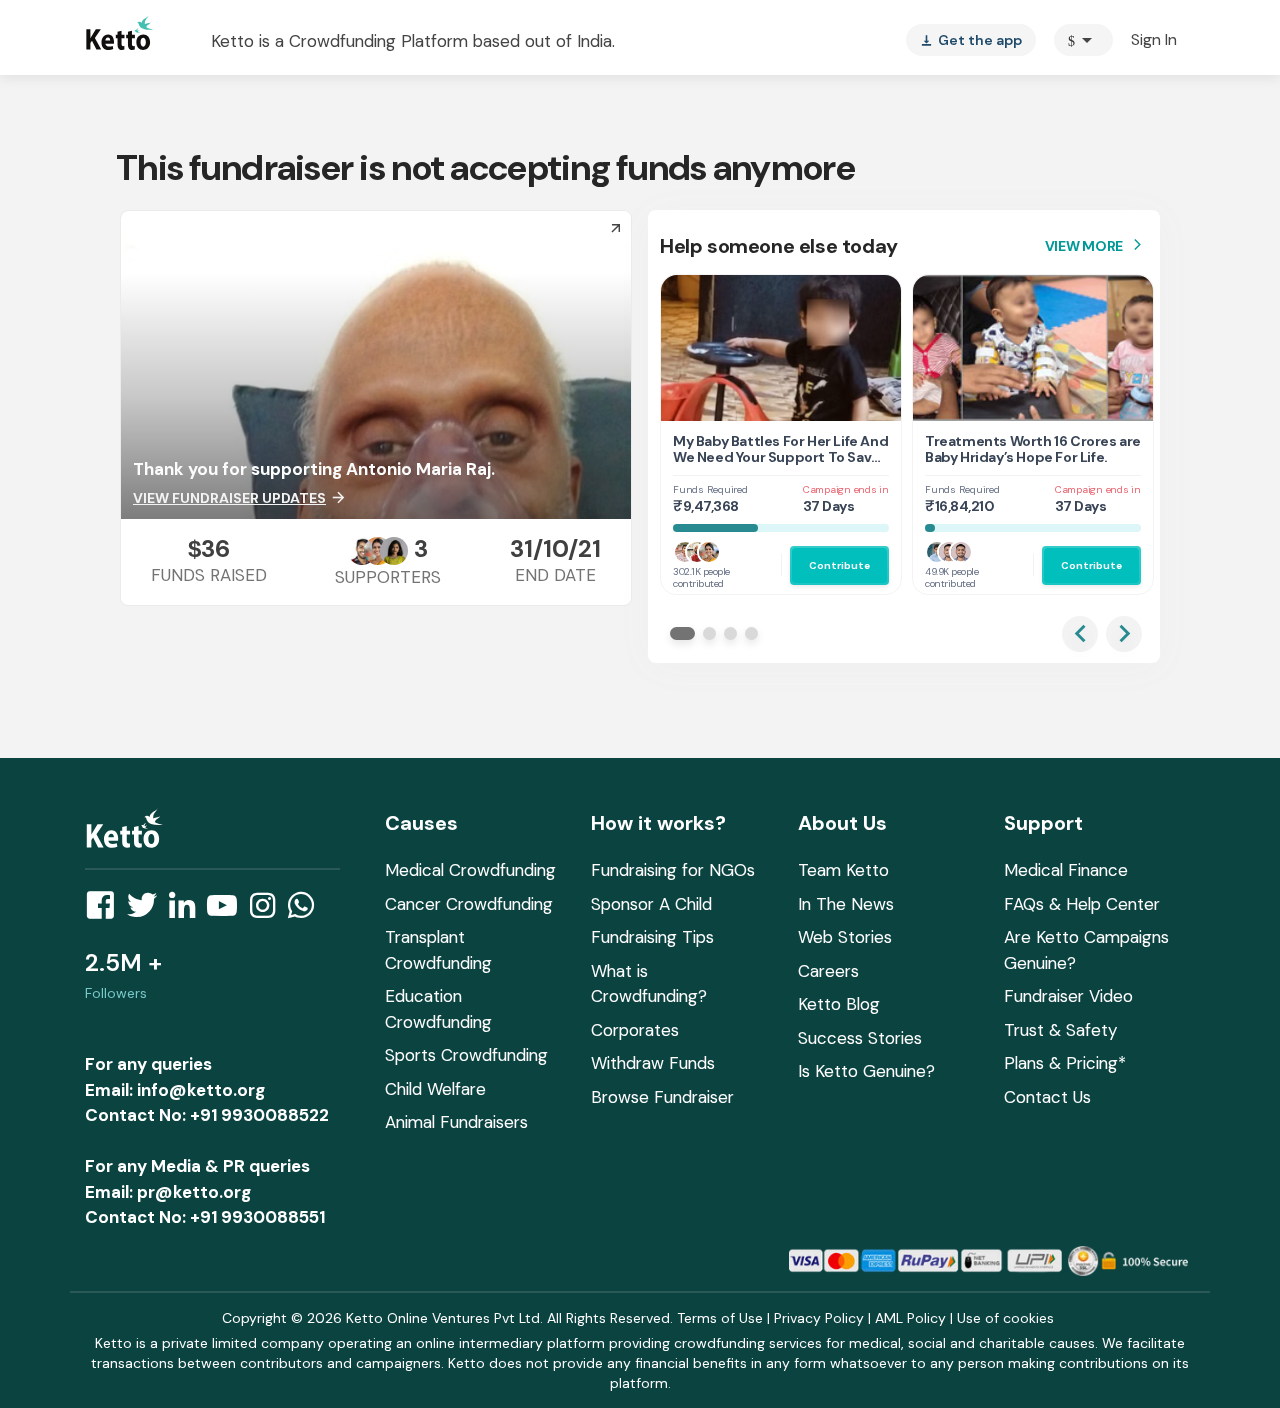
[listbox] (971, 40)
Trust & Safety (1060, 1030)
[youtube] (228, 911)
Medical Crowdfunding (470, 870)
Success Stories (860, 1038)
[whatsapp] (307, 911)
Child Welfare (435, 1089)
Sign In (1154, 39)
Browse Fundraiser (662, 1097)
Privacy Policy (819, 1318)
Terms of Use (720, 1318)
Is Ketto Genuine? (866, 1071)
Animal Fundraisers (456, 1122)
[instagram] (268, 911)
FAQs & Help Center (1082, 904)
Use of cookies (1005, 1318)
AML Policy (910, 1318)
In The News (846, 904)
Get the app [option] (971, 40)
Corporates (635, 1030)
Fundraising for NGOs (673, 870)
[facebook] (106, 911)
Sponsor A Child (651, 904)
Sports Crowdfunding (466, 1055)
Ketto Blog (839, 1004)
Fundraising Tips (652, 937)
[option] (1083, 40)
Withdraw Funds (653, 1063)
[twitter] (148, 911)
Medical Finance (1066, 870)
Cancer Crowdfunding (469, 904)
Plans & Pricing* (1065, 1063)
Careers (828, 971)
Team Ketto (843, 870)
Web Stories (845, 937)
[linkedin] (188, 911)
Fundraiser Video (1068, 996)
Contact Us (1047, 1097)
